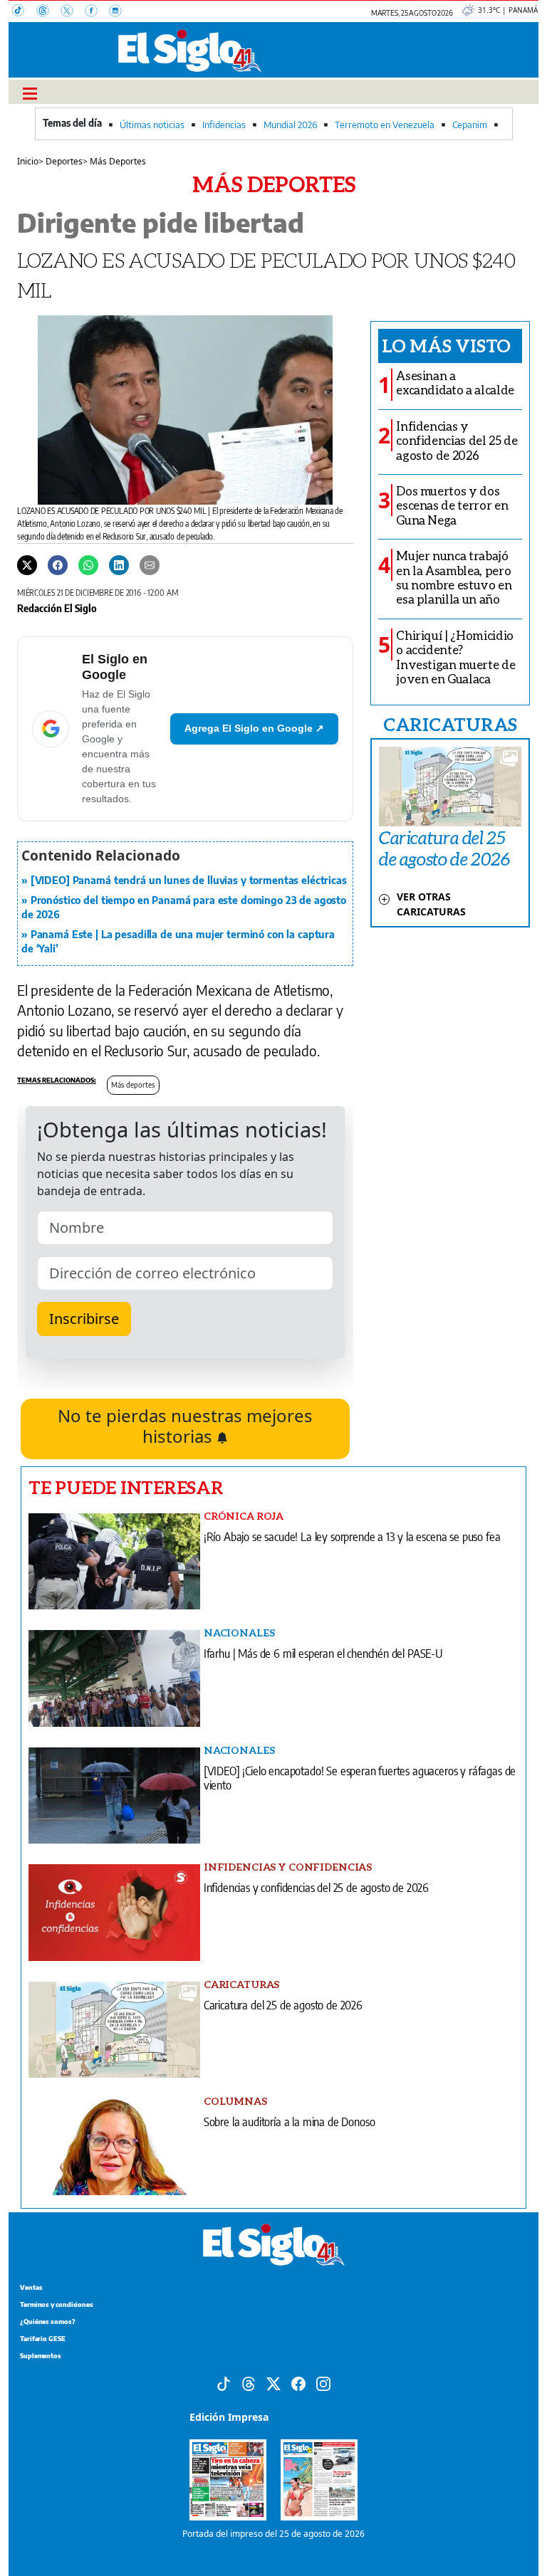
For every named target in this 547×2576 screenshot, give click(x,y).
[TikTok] (24, 12)
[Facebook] (97, 12)
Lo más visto (446, 345)
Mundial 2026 (290, 125)
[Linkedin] (119, 564)
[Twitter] (27, 564)
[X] (73, 12)
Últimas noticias (152, 125)
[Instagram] (120, 12)
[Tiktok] (224, 2382)
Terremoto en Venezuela (385, 125)
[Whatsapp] (88, 564)
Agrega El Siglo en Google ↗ (254, 728)
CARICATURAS (450, 724)
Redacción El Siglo (57, 608)
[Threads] (48, 12)
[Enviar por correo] (150, 564)
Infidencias (224, 125)
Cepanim (470, 125)
